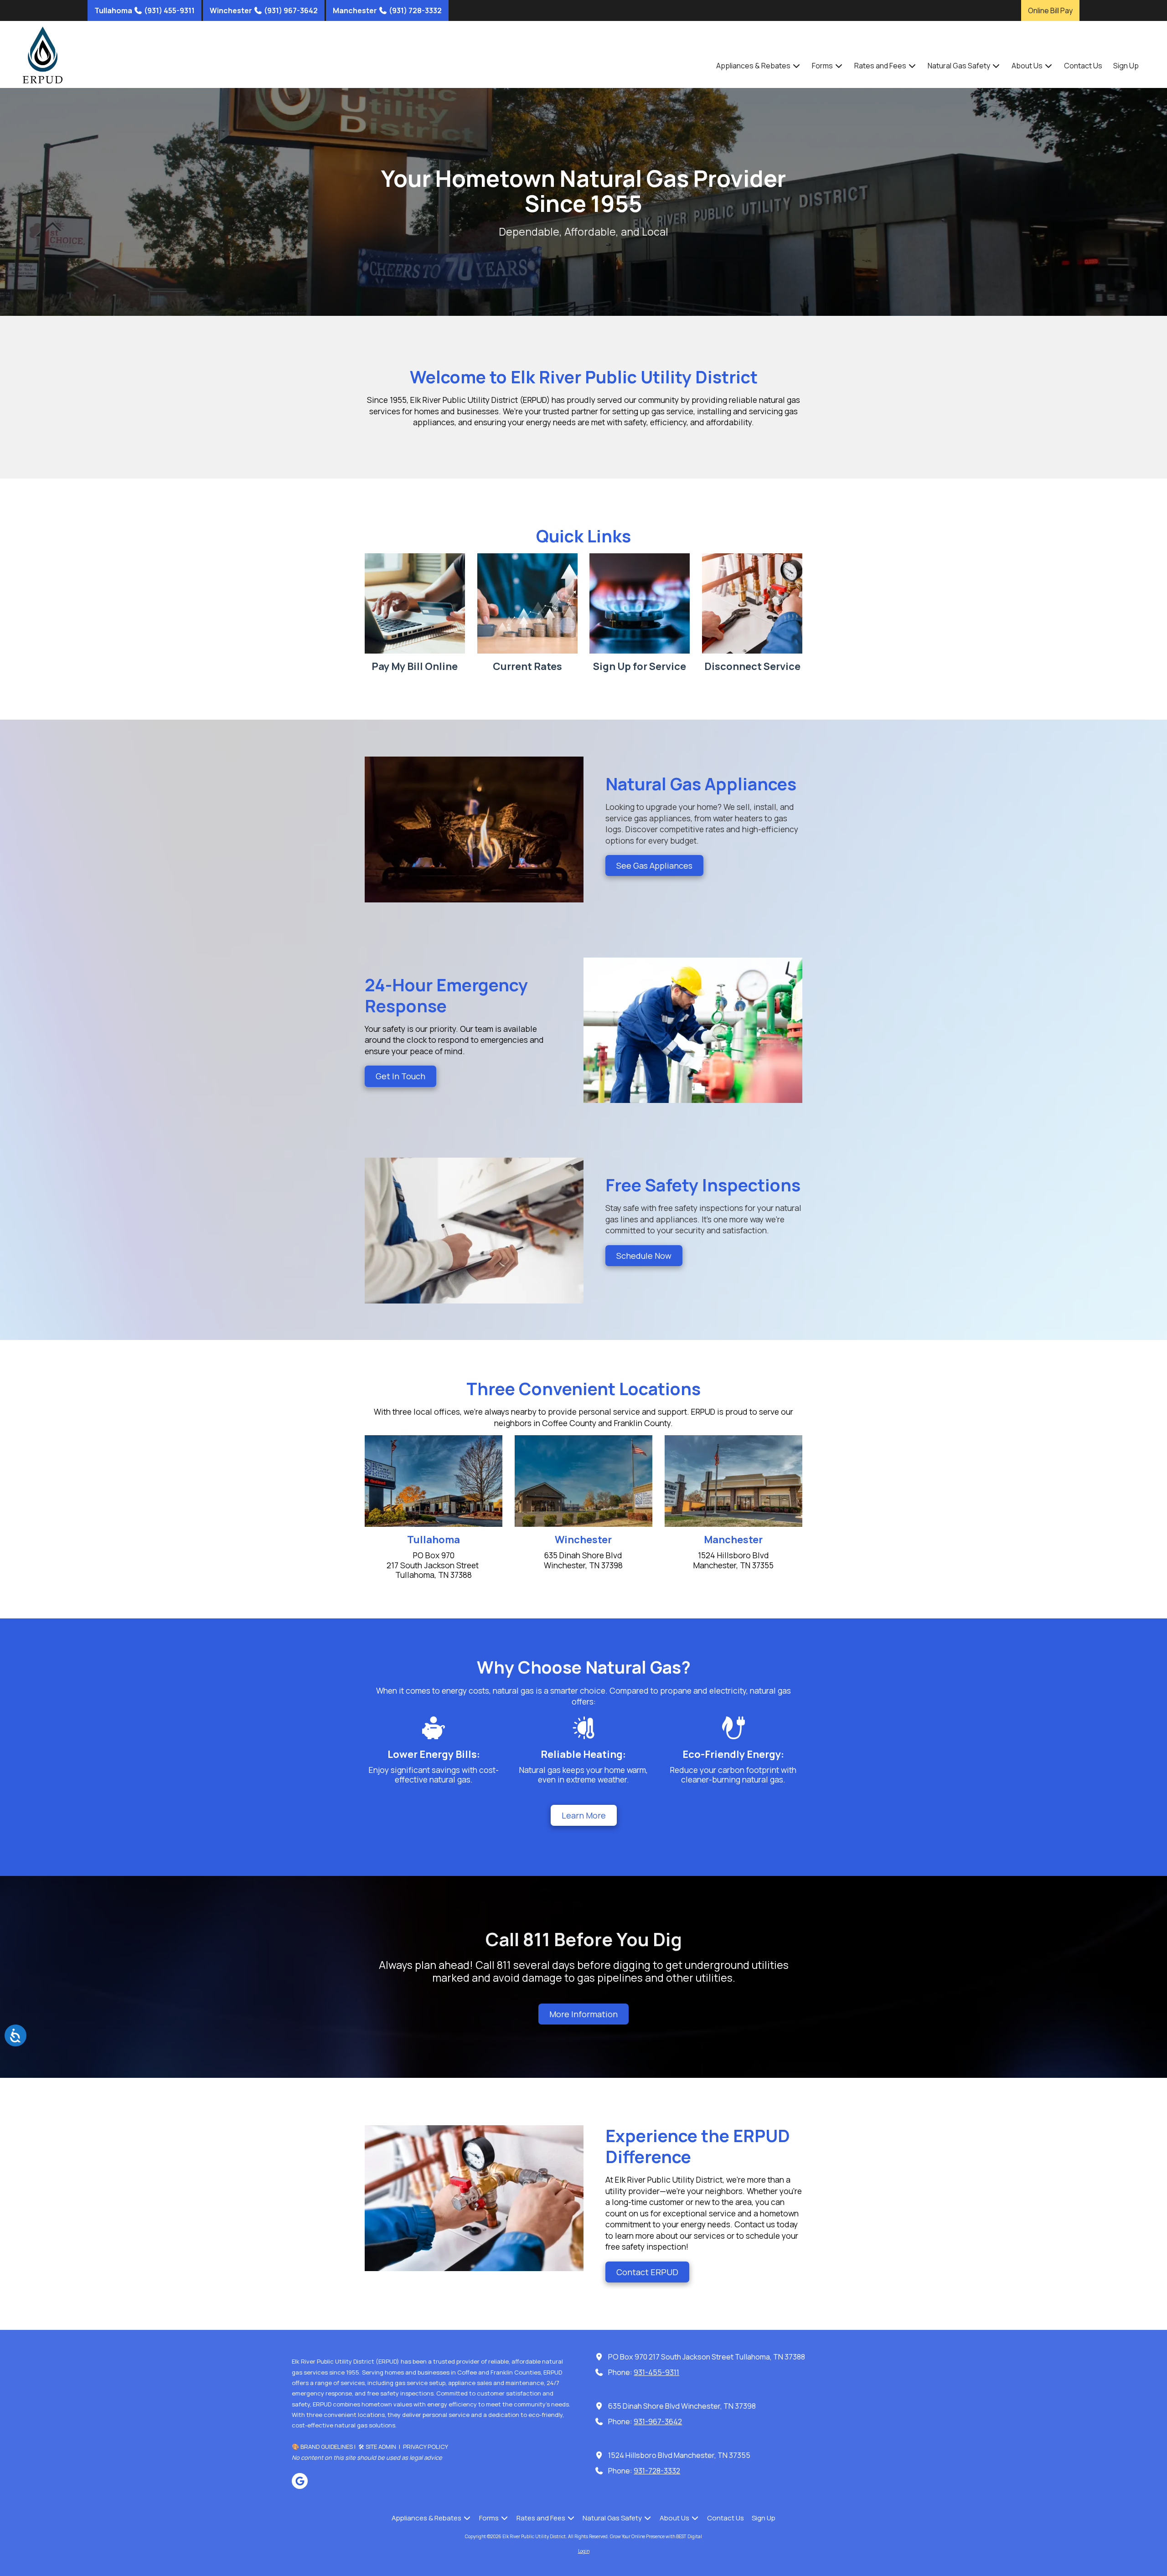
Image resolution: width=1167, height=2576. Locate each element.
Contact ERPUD (647, 2272)
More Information (583, 2014)
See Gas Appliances (654, 866)
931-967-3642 (658, 2421)
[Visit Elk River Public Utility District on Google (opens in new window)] (300, 2481)
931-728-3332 (657, 2471)
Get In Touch (400, 1076)
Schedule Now (644, 1256)
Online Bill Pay (1050, 10)
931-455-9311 (656, 2372)
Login (584, 2551)
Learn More (584, 1815)
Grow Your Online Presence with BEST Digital (656, 2536)
